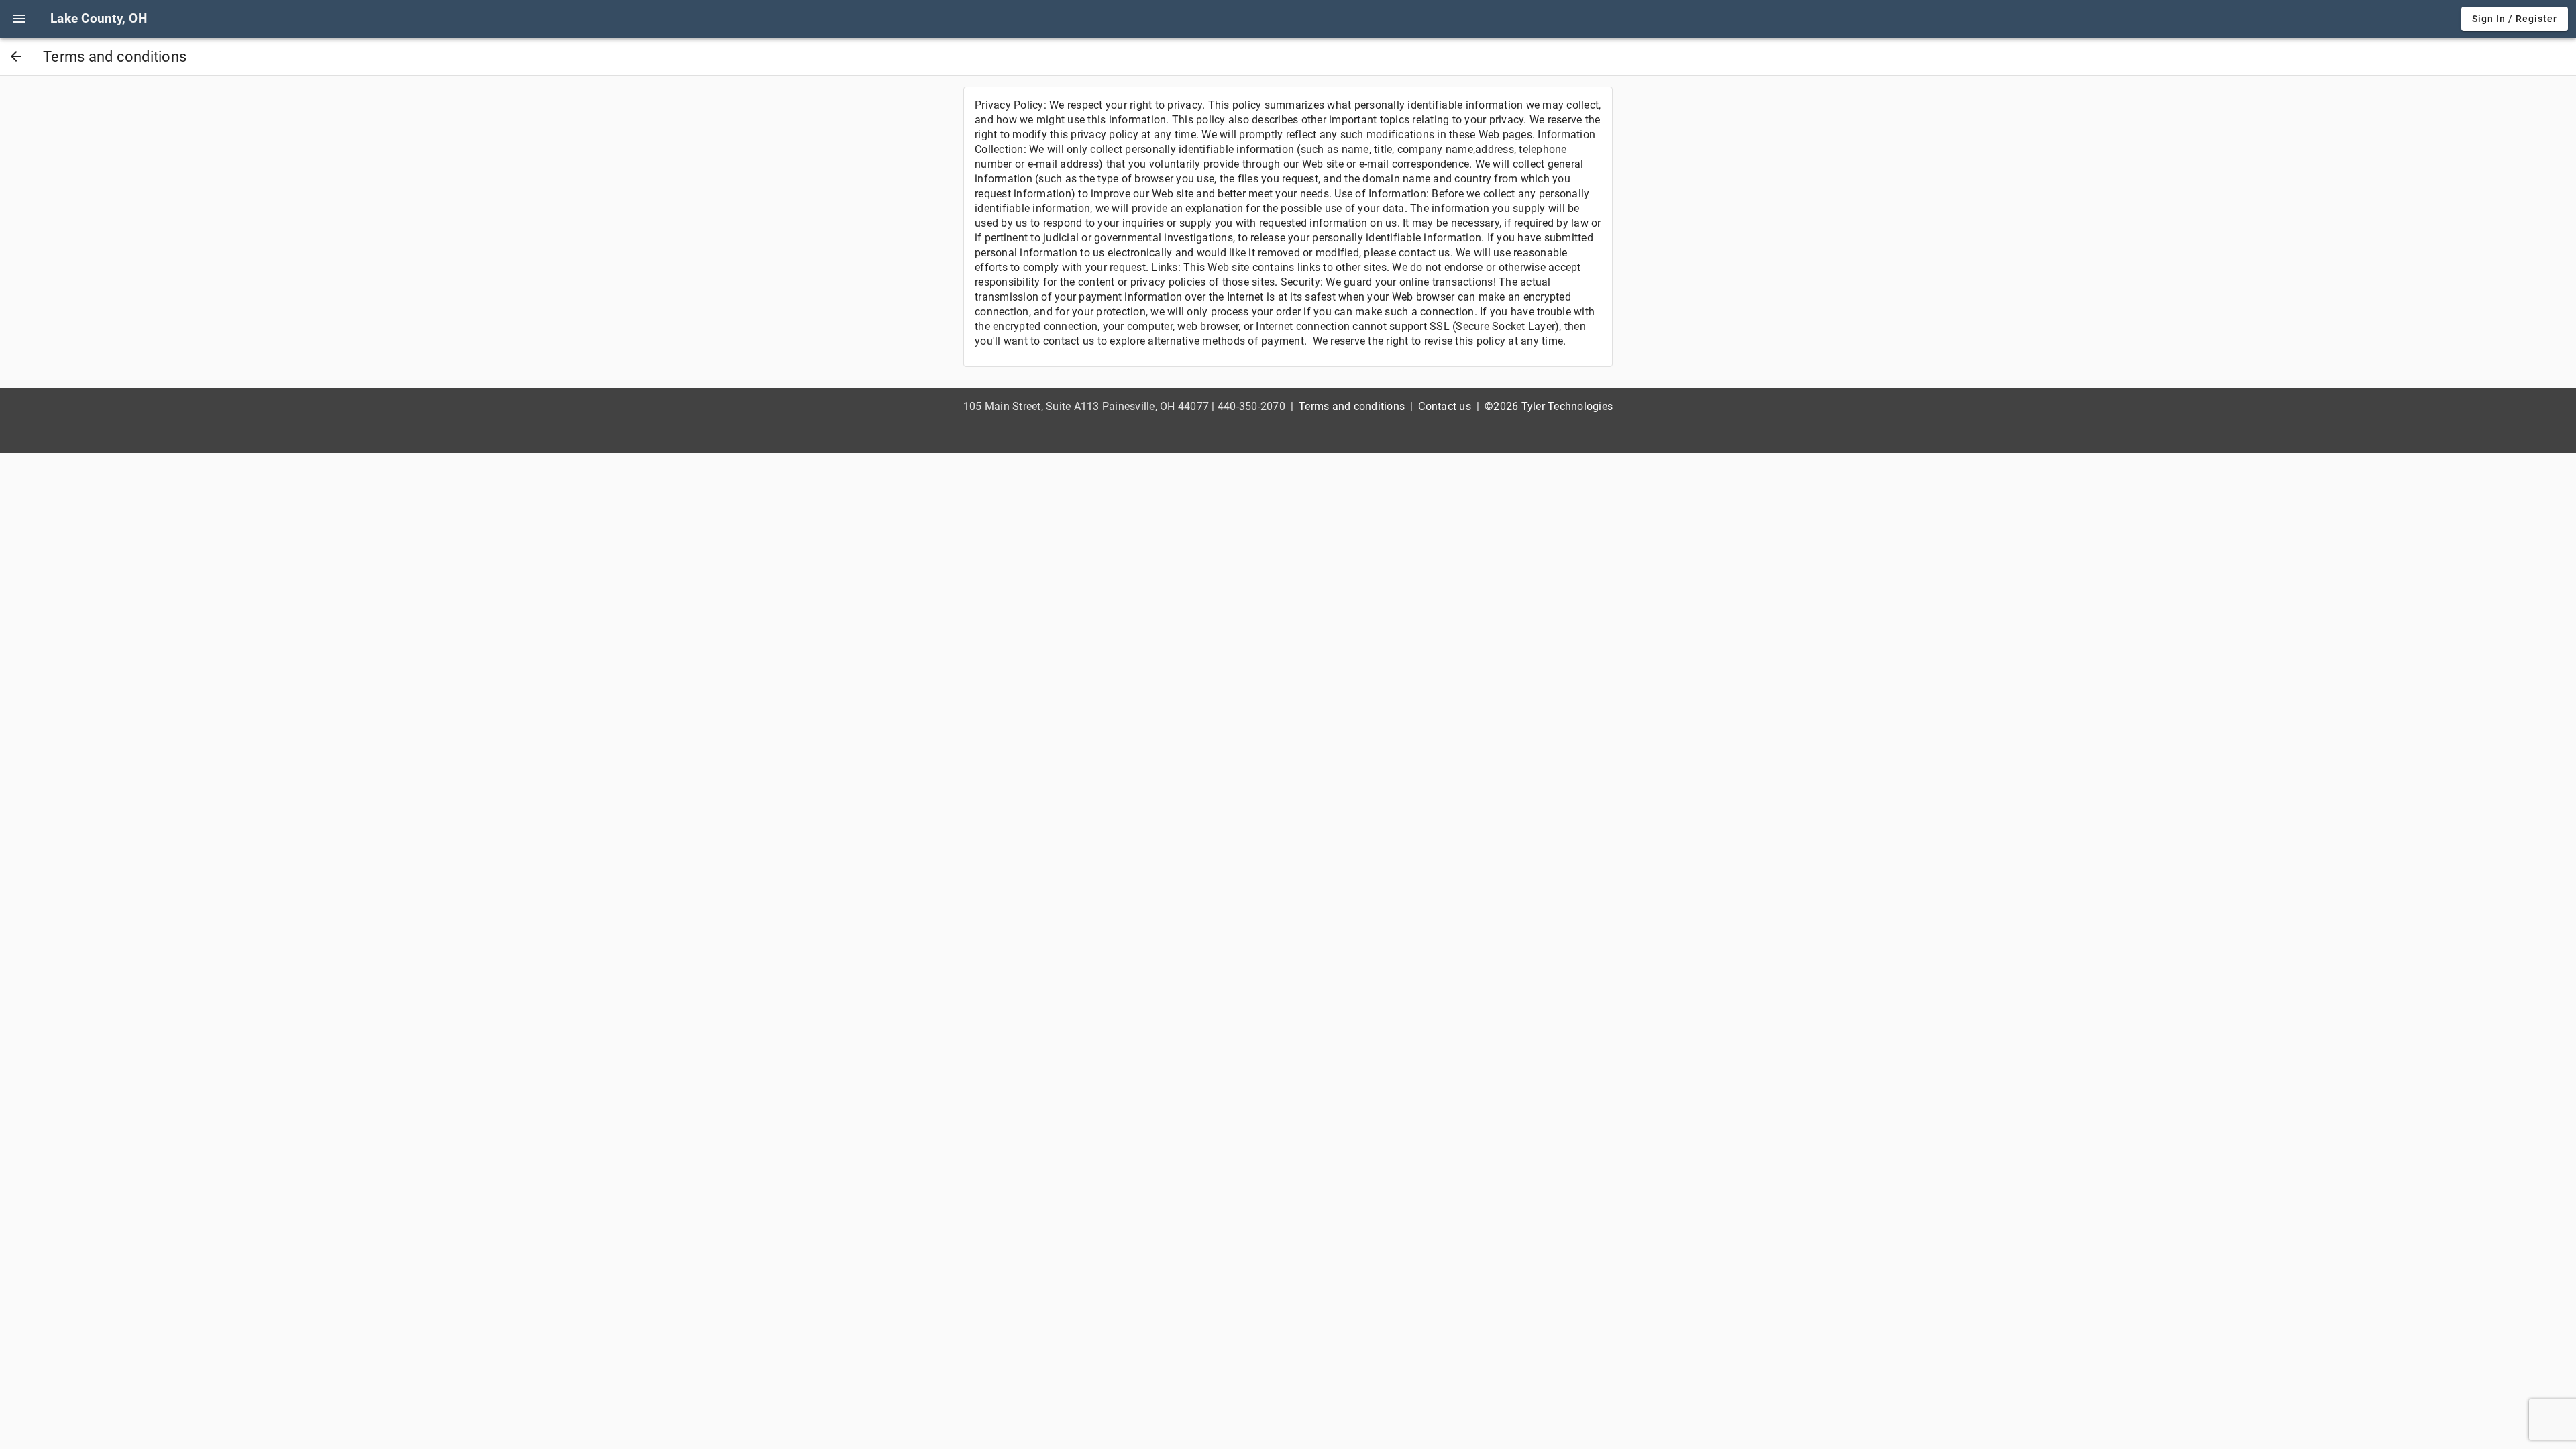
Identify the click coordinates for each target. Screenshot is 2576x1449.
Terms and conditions (1352, 406)
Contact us (1445, 406)
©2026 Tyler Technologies (1549, 406)
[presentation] (19, 19)
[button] (19, 19)
